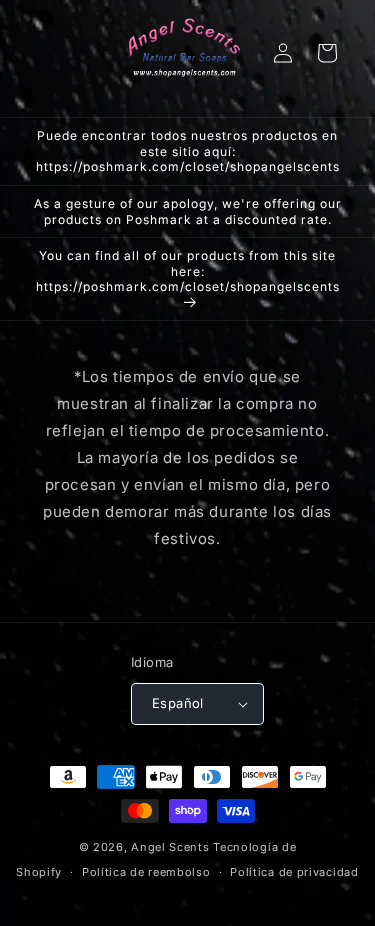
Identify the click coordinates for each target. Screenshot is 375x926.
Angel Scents (170, 847)
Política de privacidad (294, 872)
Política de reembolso (146, 872)
